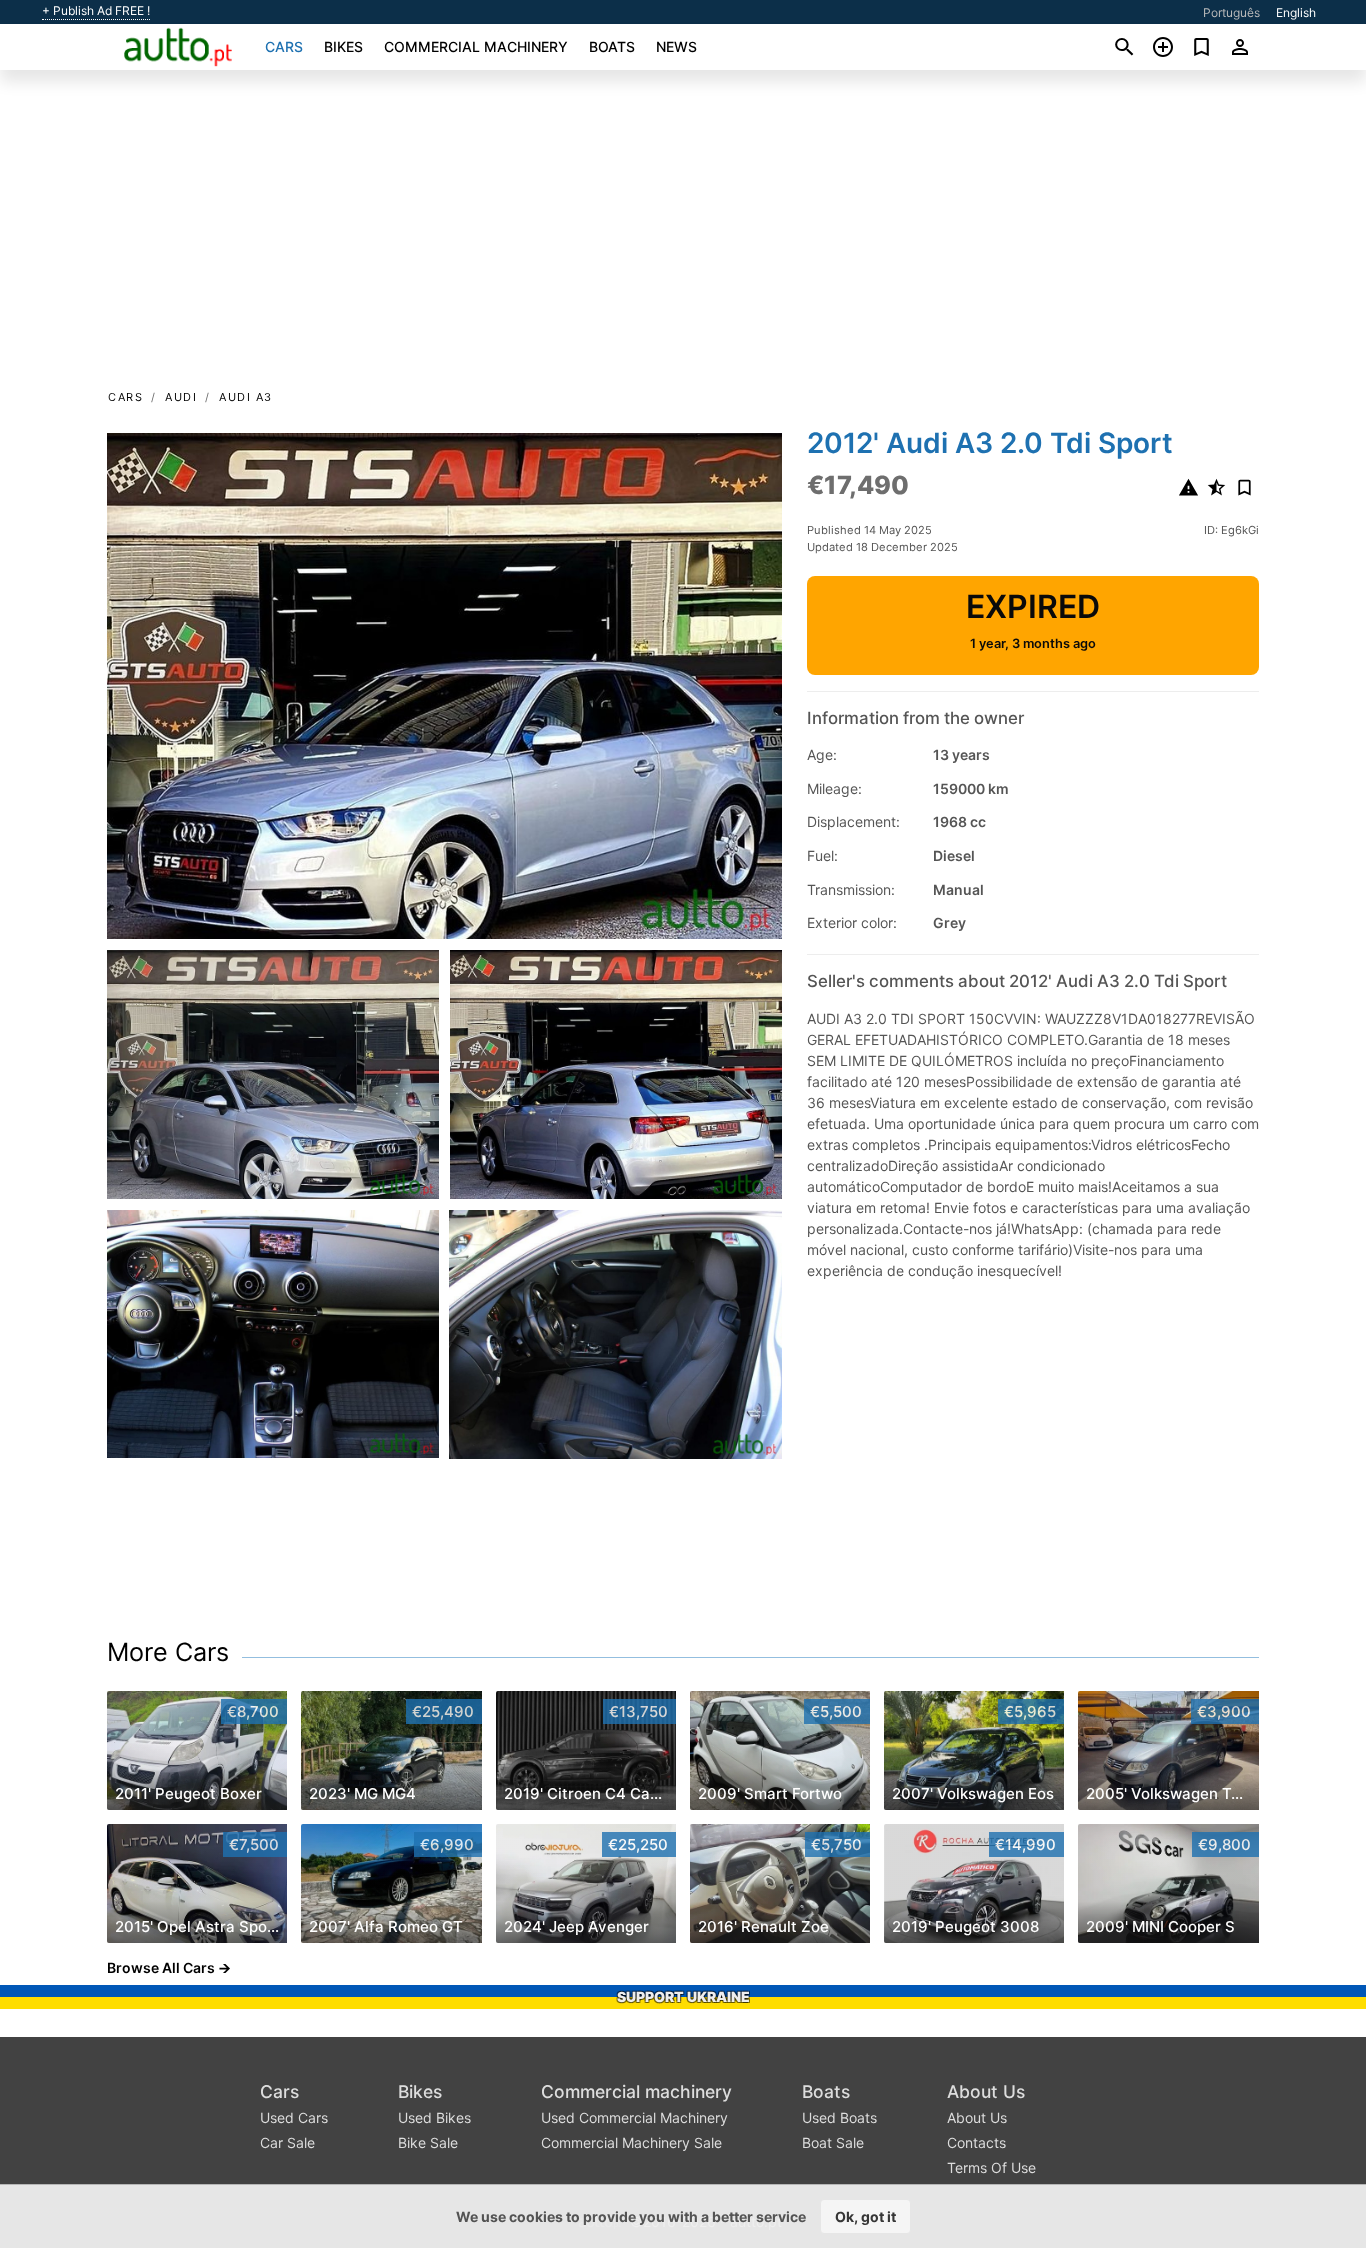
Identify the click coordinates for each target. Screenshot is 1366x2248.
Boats (612, 46)
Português (1231, 12)
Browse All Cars (161, 1967)
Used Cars (294, 2117)
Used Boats (839, 2117)
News (676, 46)
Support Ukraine (683, 1996)
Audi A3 (246, 397)
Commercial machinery (476, 46)
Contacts (976, 2142)
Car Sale (287, 2142)
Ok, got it (865, 2216)
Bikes (343, 46)
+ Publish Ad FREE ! (96, 11)
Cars (284, 46)
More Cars (168, 1652)
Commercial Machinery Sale (631, 2142)
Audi (181, 397)
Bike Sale (428, 2142)
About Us (986, 2091)
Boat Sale (833, 2142)
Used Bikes (434, 2117)
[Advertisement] (683, 236)
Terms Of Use (991, 2167)
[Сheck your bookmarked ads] (1201, 47)
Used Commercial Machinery (634, 2117)
